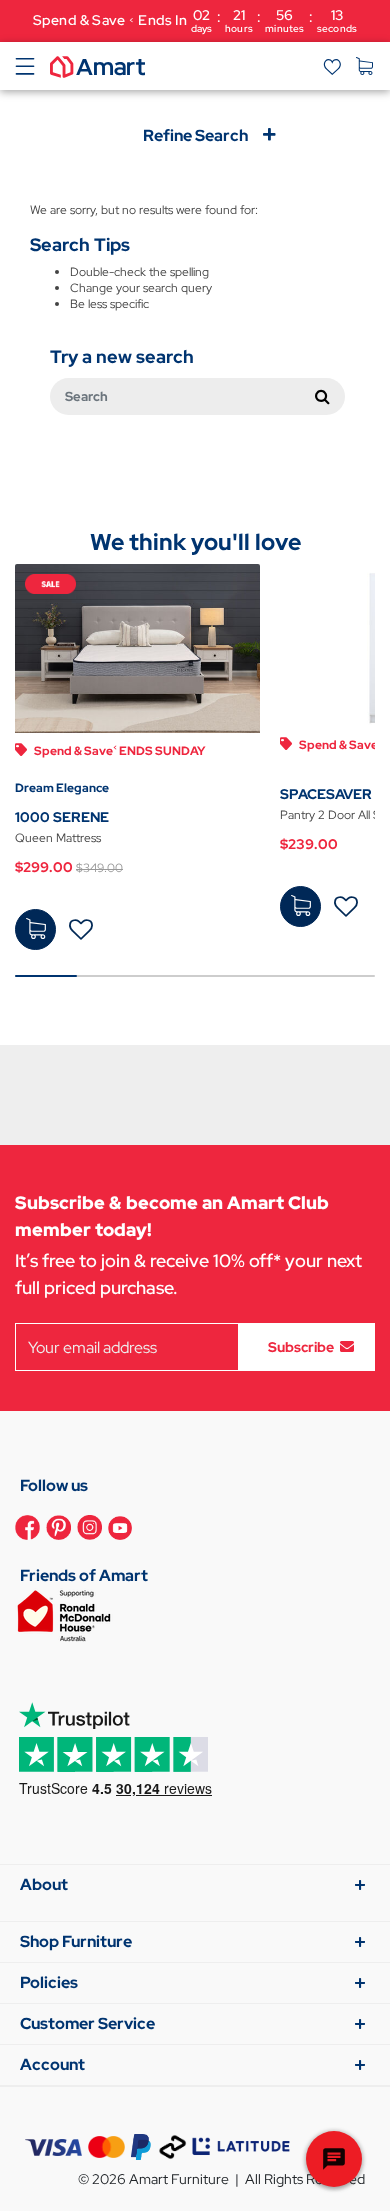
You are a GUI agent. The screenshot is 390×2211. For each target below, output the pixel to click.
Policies (49, 1982)
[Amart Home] (97, 65)
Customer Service (87, 2023)
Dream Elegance (62, 788)
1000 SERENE (62, 817)
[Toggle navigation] (25, 66)
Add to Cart (35, 929)
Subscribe (301, 1347)
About (44, 1884)
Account (52, 2064)
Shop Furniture (76, 1941)
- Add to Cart (300, 906)
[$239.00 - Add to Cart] (300, 906)
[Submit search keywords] (322, 396)
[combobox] (197, 396)
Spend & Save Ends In (195, 20)
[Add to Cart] (35, 929)
